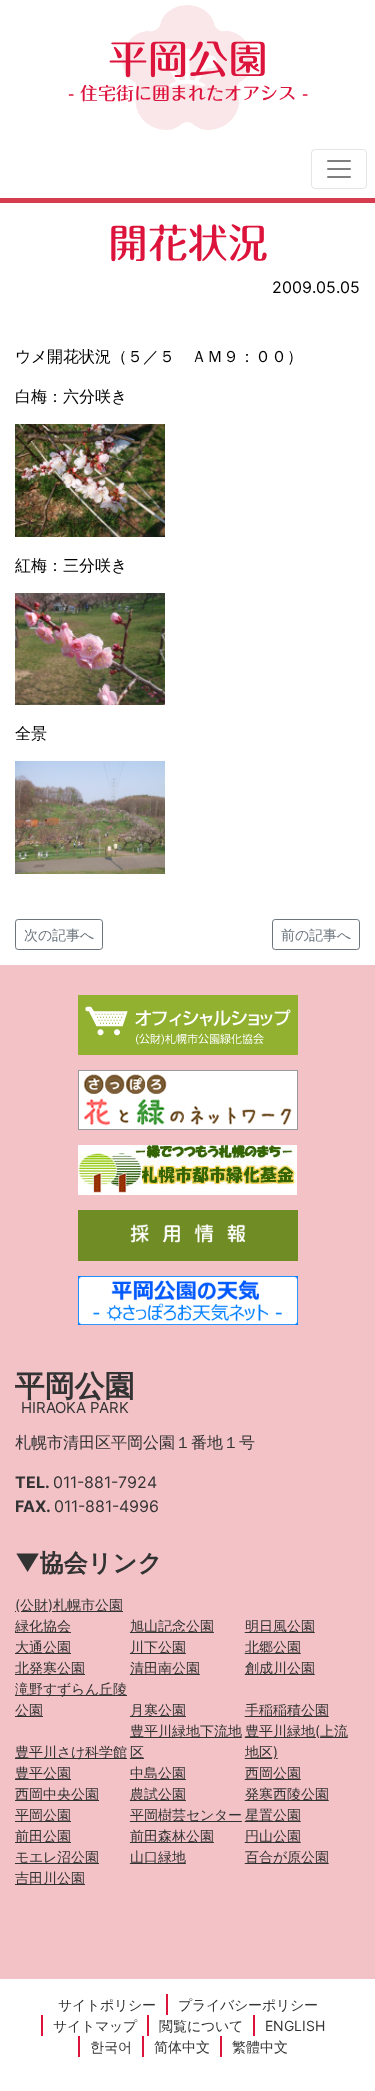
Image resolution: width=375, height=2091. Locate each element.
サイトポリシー (107, 2004)
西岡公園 (273, 1772)
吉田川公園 (50, 1877)
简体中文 (182, 2046)
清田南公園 (165, 1667)
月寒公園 (158, 1709)
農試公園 (158, 1793)
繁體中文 (260, 2046)
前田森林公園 (172, 1835)
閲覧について (201, 2025)
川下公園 (158, 1646)
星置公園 (273, 1814)
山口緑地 (158, 1856)
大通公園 (43, 1646)
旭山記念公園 (172, 1625)
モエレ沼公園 (57, 1856)
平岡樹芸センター (186, 1814)
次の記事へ (59, 934)
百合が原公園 (287, 1856)
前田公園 (43, 1835)
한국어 (111, 2046)
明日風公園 (280, 1625)
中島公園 (158, 1772)
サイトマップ (95, 2025)
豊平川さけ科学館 (71, 1751)
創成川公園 (280, 1667)
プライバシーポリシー (248, 2004)
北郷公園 (273, 1646)
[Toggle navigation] (339, 169)
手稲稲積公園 (287, 1709)
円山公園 (273, 1835)
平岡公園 (188, 70)
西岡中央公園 (57, 1793)
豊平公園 (43, 1772)
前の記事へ (316, 934)
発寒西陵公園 (287, 1793)
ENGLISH (295, 2025)
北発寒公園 (50, 1667)
